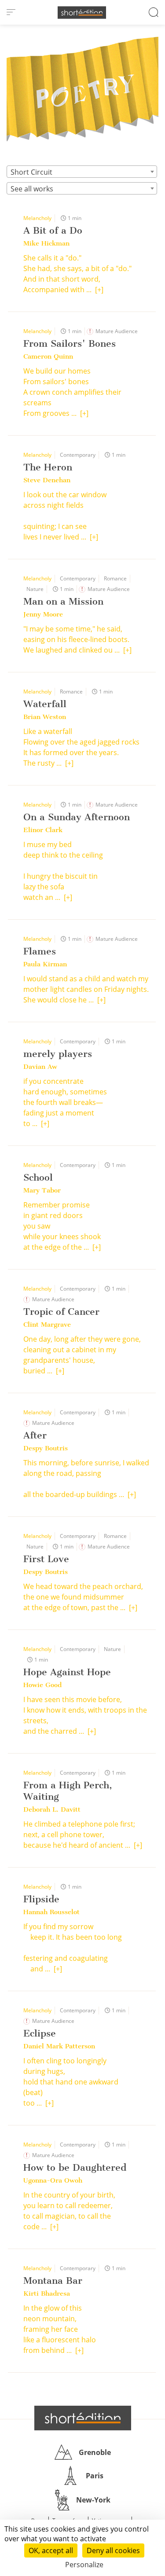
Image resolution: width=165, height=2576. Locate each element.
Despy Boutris (46, 1448)
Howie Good (42, 1685)
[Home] (82, 13)
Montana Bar (53, 2281)
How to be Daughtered (75, 2167)
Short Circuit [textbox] (31, 172)
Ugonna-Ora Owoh (53, 2180)
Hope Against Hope (67, 1672)
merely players (58, 1054)
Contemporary (78, 455)
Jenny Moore (43, 614)
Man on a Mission (63, 601)
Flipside (41, 1899)
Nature (35, 589)
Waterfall (45, 704)
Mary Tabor (42, 1190)
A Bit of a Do (53, 230)
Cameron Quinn (48, 356)
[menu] (11, 12)
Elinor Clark (43, 830)
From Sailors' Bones (70, 343)
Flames (40, 951)
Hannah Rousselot (51, 1912)
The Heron (48, 467)
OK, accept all (51, 2550)
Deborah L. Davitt (52, 1809)
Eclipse (40, 2033)
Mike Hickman (46, 243)
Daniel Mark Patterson (59, 2046)
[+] (99, 290)
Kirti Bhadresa (47, 2293)
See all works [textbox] (32, 189)
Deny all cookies (113, 2550)
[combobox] (82, 172)
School (38, 1177)
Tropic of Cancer (61, 1312)
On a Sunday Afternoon (77, 817)
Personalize (84, 2565)
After (35, 1435)
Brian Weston (45, 717)
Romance (115, 578)
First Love (46, 1559)
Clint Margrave (47, 1325)
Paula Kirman (45, 964)
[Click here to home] (83, 2418)
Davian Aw (40, 1067)
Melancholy (37, 218)
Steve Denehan (47, 480)
